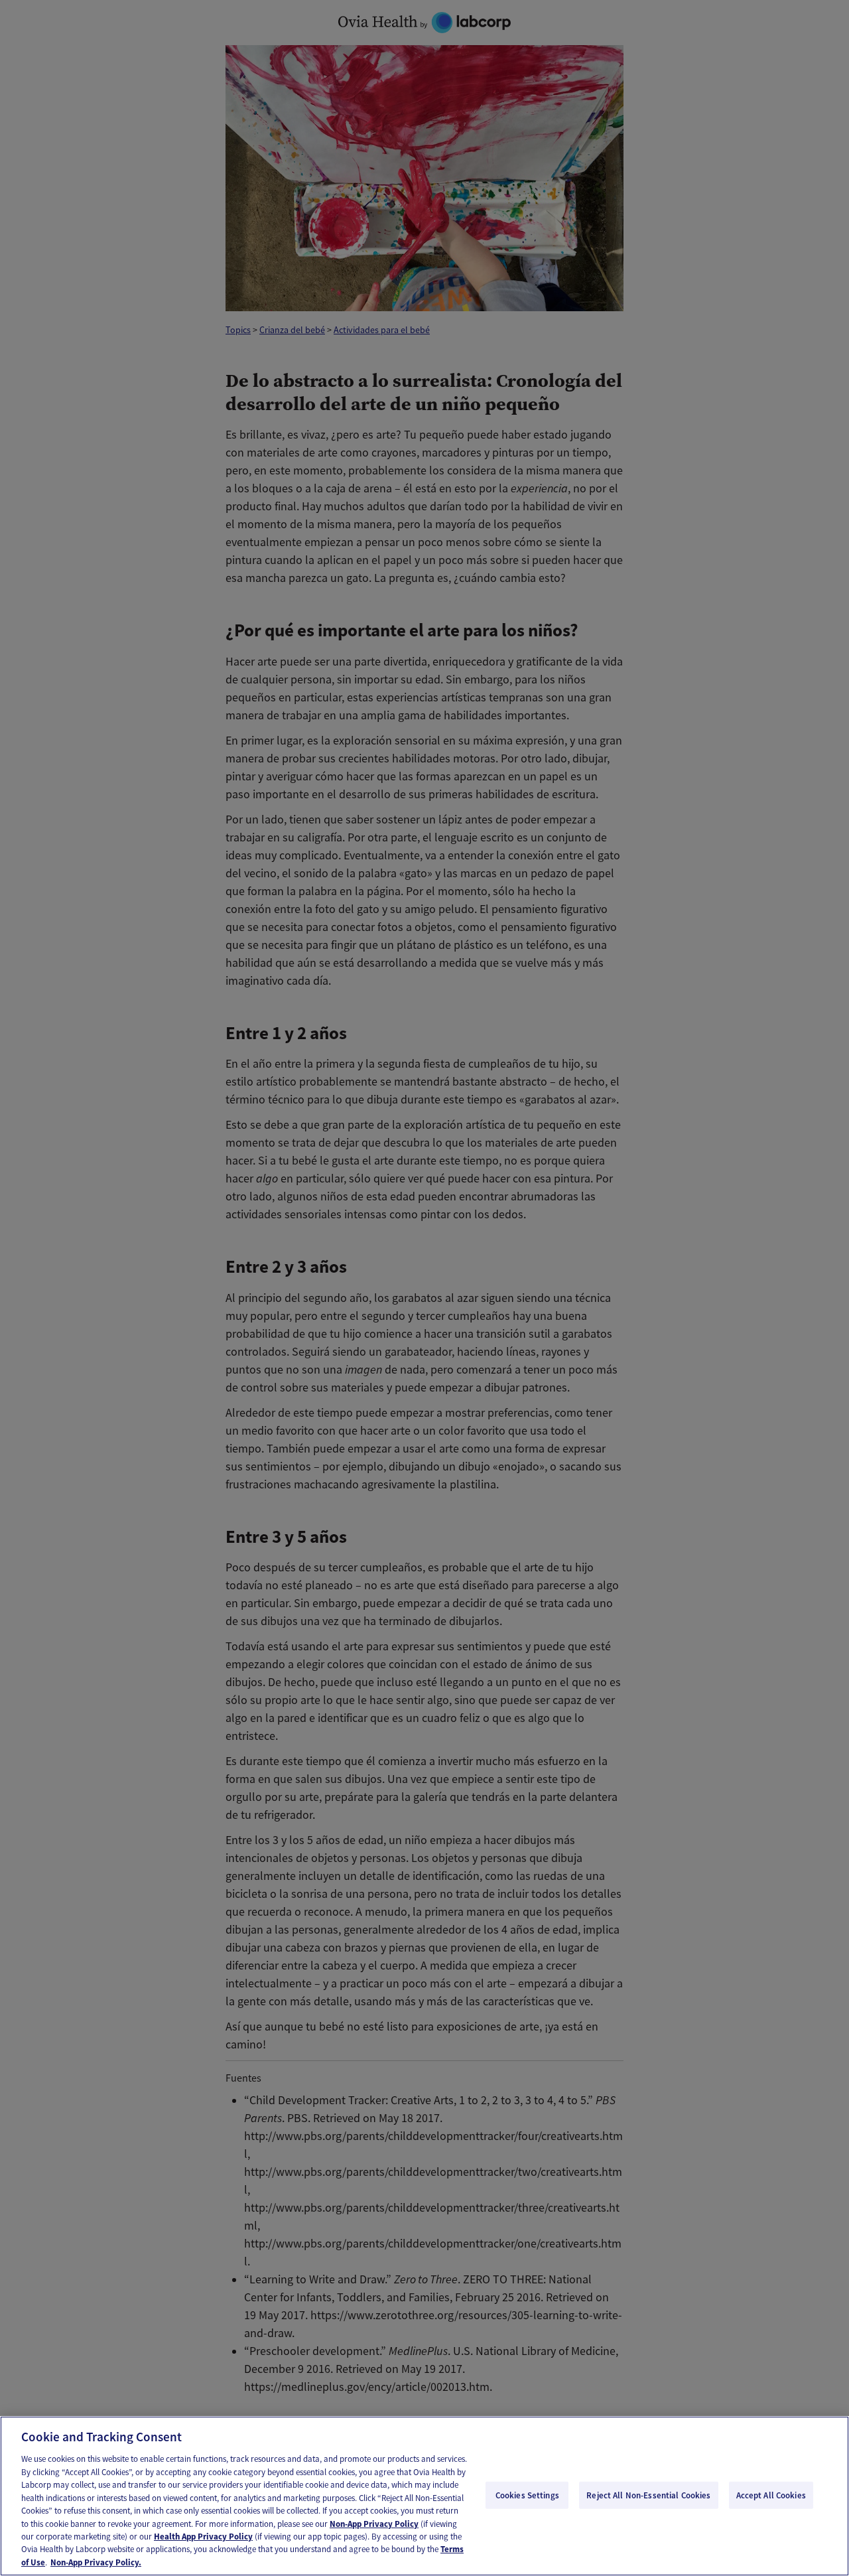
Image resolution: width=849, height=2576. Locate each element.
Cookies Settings (527, 2495)
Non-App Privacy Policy (374, 2524)
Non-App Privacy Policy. (96, 2562)
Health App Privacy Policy (203, 2537)
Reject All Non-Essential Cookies (648, 2495)
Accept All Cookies (771, 2495)
